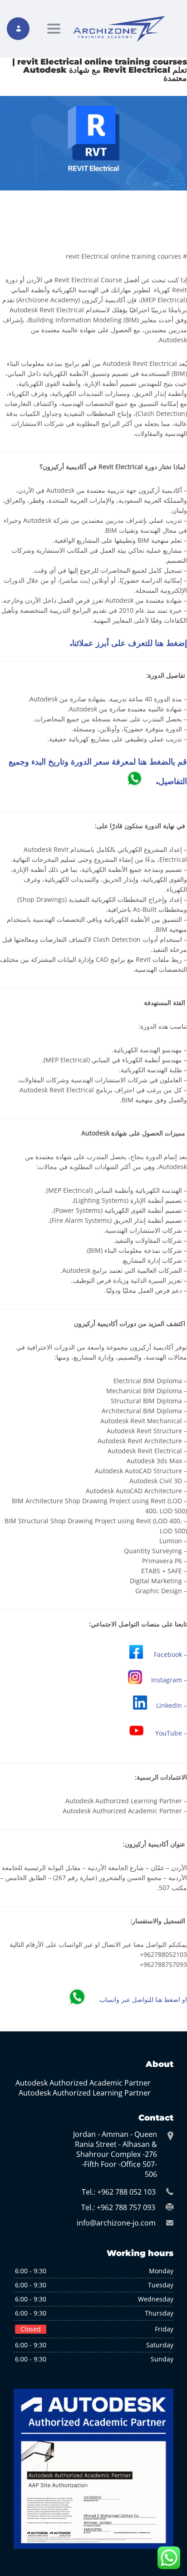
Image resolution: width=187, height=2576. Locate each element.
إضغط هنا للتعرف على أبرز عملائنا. (128, 643)
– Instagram (169, 1680)
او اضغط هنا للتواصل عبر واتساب (143, 2000)
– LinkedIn (172, 1705)
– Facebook (170, 1654)
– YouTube (171, 1733)
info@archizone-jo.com (116, 2223)
